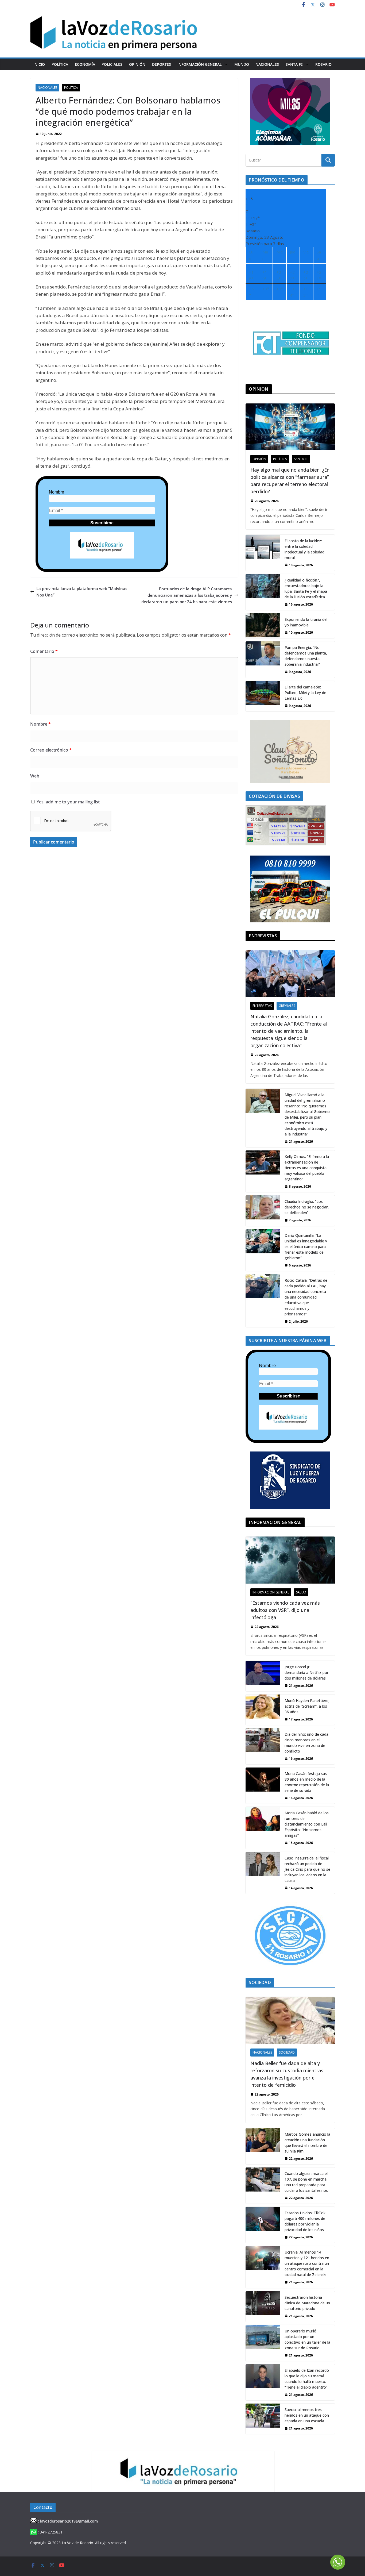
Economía (85, 64)
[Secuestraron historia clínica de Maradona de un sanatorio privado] (263, 2307)
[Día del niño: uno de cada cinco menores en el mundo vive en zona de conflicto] (263, 1746)
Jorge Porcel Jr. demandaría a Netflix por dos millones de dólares (306, 1672)
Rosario (323, 64)
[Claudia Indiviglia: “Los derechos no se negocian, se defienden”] (263, 1211)
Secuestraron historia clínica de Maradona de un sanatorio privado (307, 2303)
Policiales (112, 64)
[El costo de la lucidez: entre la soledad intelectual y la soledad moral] (263, 553)
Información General (200, 64)
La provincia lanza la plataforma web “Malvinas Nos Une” (82, 592)
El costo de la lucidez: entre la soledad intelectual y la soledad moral (304, 549)
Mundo (242, 64)
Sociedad (287, 2052)
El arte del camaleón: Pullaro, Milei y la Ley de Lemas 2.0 (305, 693)
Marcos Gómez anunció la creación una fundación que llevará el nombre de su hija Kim (307, 2143)
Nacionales (267, 64)
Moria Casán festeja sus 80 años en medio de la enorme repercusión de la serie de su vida (307, 1782)
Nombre (57, 492)
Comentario (44, 651)
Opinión (137, 64)
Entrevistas (262, 1006)
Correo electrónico (51, 750)
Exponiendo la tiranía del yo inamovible (306, 622)
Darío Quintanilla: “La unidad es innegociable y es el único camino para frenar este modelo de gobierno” (306, 1247)
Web (35, 776)
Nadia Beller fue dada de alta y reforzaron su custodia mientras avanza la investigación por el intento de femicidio (287, 2074)
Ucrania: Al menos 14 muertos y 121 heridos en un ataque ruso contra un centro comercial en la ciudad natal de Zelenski (307, 2263)
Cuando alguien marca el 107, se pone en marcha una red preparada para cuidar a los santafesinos (306, 2182)
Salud (301, 1592)
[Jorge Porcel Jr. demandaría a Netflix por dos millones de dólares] (263, 1676)
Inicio (39, 64)
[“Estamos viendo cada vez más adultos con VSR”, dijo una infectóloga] (290, 1560)
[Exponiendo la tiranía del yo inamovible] (263, 626)
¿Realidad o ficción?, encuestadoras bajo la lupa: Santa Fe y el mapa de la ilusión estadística (306, 588)
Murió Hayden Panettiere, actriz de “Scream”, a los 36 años (307, 1706)
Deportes (162, 64)
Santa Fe (294, 64)
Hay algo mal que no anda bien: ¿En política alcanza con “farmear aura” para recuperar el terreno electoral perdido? (290, 481)
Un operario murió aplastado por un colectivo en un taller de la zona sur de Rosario (307, 2339)
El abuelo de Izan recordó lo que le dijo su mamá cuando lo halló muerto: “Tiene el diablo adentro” (307, 2379)
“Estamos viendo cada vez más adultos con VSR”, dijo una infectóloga (285, 1610)
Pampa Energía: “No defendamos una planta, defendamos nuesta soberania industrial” (306, 656)
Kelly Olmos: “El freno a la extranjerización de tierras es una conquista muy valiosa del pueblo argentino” (307, 1168)
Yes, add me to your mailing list (68, 802)
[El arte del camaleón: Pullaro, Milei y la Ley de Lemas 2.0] (263, 696)
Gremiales (287, 1006)
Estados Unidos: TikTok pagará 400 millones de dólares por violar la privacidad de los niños (305, 2221)
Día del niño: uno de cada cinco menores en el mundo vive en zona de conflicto (306, 1743)
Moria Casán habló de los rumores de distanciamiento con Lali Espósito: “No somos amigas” (307, 1824)
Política (60, 64)
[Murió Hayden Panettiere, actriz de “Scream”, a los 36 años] (263, 1710)
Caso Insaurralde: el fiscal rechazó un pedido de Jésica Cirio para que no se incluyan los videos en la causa (307, 1869)
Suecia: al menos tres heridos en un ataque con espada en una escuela (307, 2415)
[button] (225, 64)
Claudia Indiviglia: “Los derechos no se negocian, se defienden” (307, 1207)
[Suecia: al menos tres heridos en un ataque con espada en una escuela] (263, 2419)
